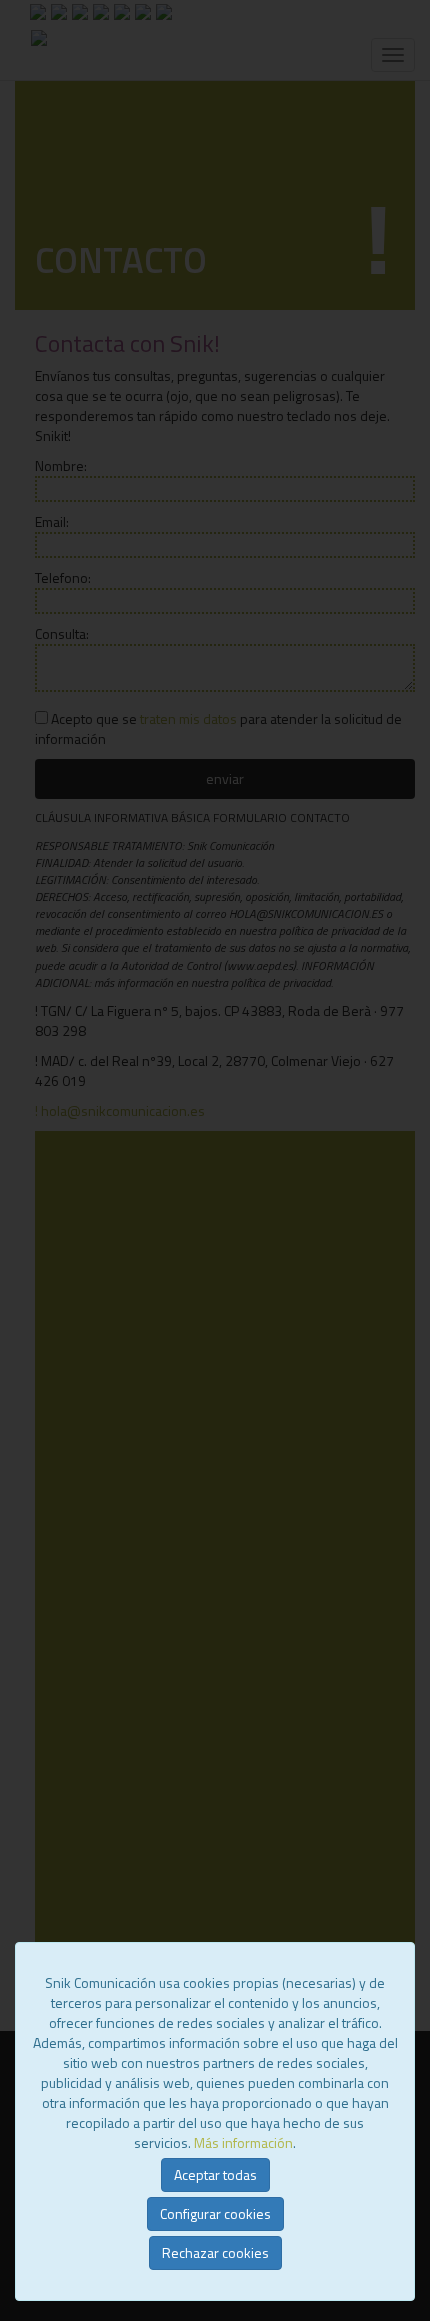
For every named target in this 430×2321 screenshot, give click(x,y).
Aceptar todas (215, 2174)
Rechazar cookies (215, 2252)
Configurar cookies (215, 2213)
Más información (243, 2142)
